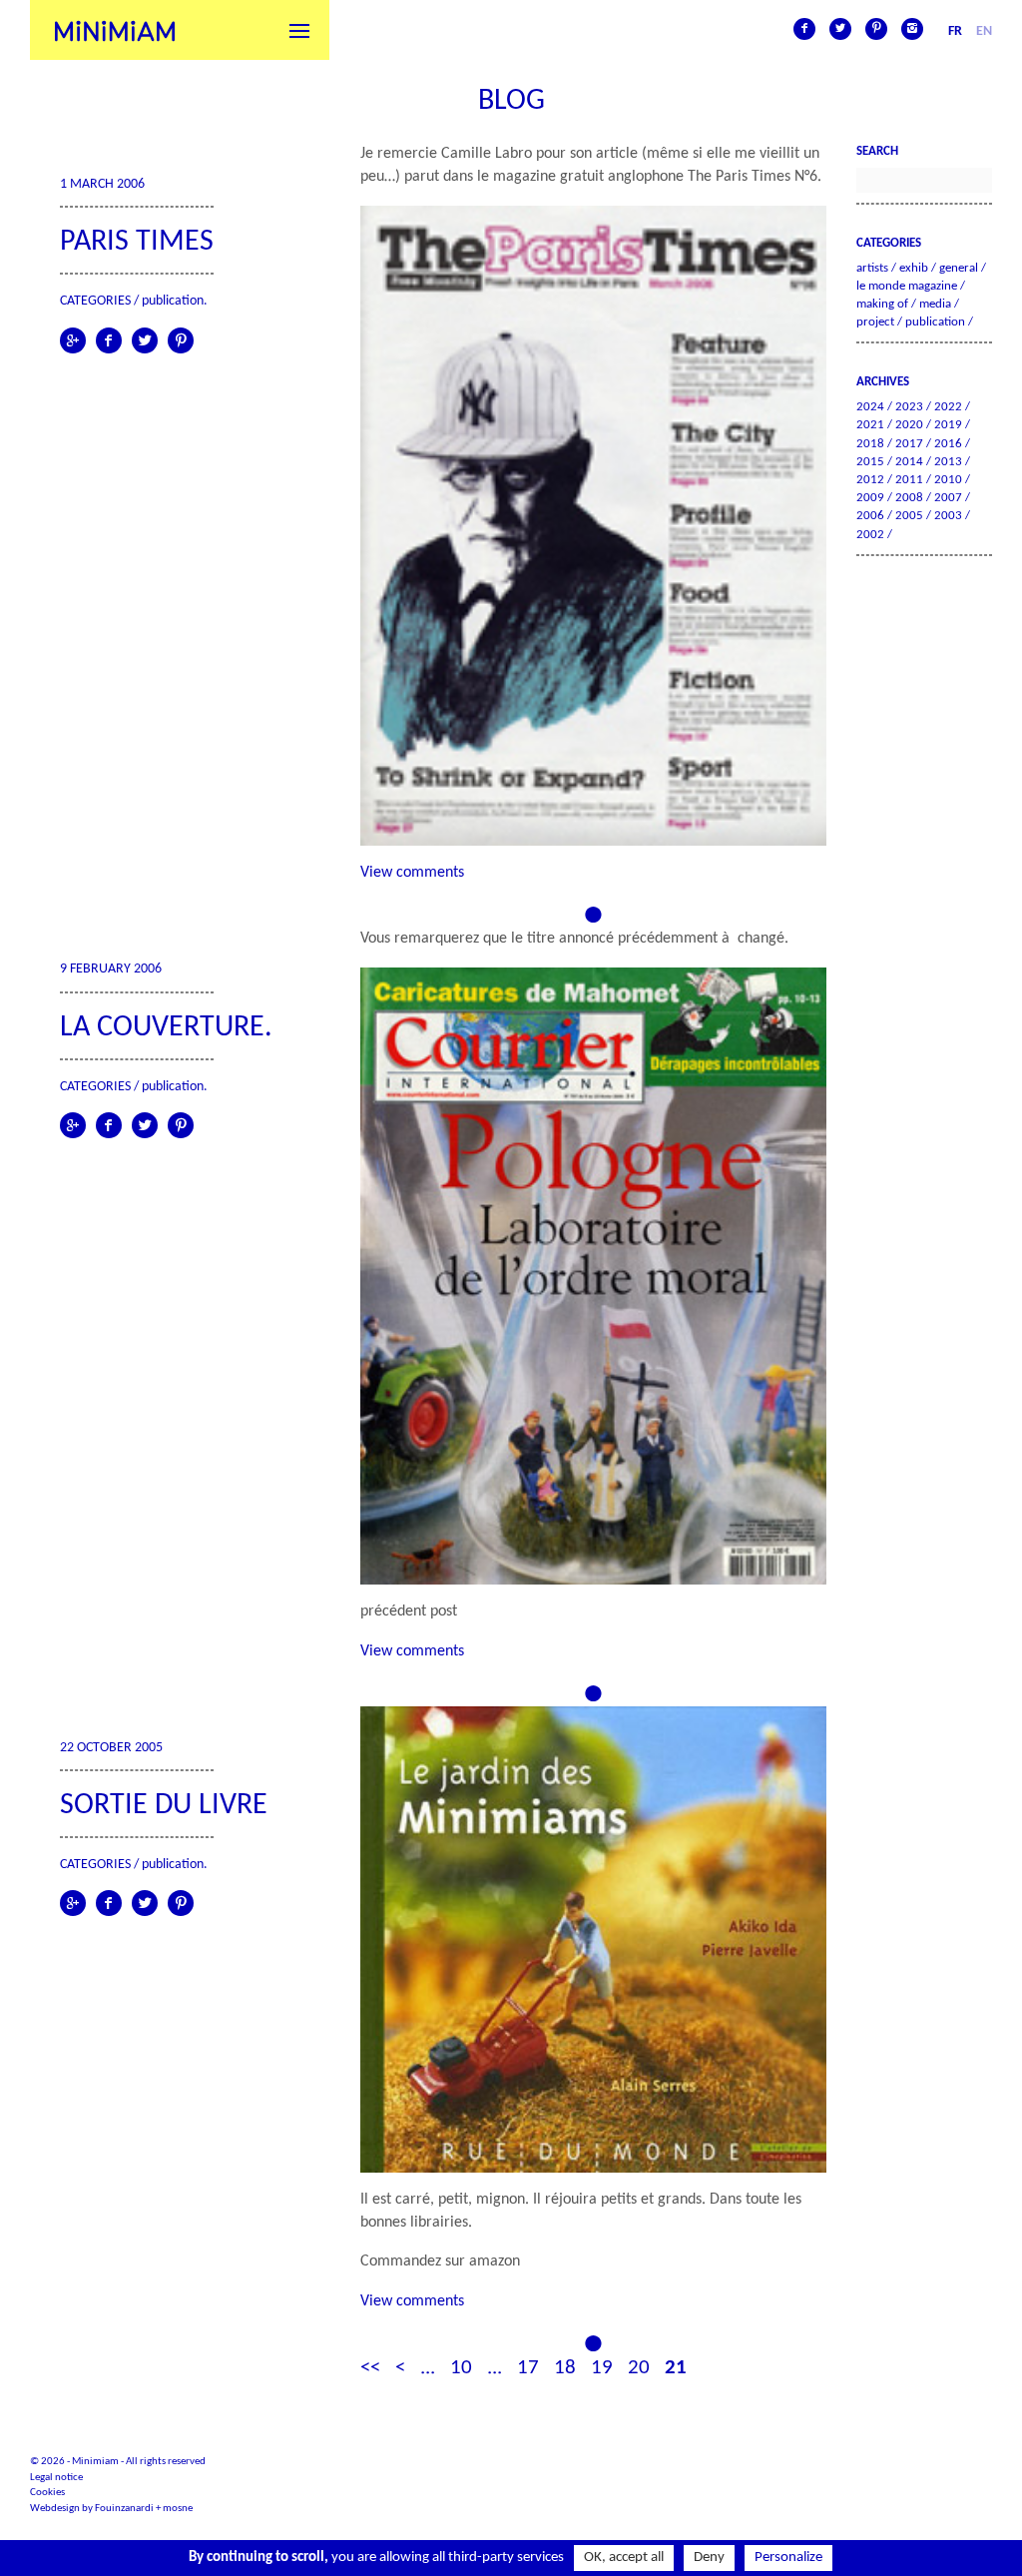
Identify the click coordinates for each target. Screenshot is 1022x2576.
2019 (948, 425)
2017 (909, 444)
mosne (178, 2509)
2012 (870, 480)
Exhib (914, 268)
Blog (511, 101)
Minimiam (115, 30)
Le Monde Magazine (907, 286)
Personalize (788, 2558)
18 (565, 2368)
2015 (870, 462)
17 (528, 2368)
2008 (909, 498)
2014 (909, 462)
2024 (870, 407)
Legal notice (56, 2478)
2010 (948, 480)
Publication (173, 301)
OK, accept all (624, 2558)
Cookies (47, 2493)
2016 (948, 444)
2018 (870, 444)
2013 (948, 462)
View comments (412, 873)
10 (461, 2368)
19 (602, 2368)
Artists (872, 268)
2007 (948, 498)
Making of (882, 304)
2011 (909, 480)
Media (935, 304)
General (959, 268)
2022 (948, 407)
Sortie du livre (164, 1806)
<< (370, 2368)
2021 (870, 425)
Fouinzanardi (124, 2509)
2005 (909, 516)
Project (875, 322)
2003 (948, 516)
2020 (909, 425)
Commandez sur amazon (440, 2261)
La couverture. (166, 1028)
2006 (870, 516)
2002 (870, 535)
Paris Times (137, 242)
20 (639, 2368)
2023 (909, 407)
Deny (709, 2558)
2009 (870, 498)
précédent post (409, 1611)
